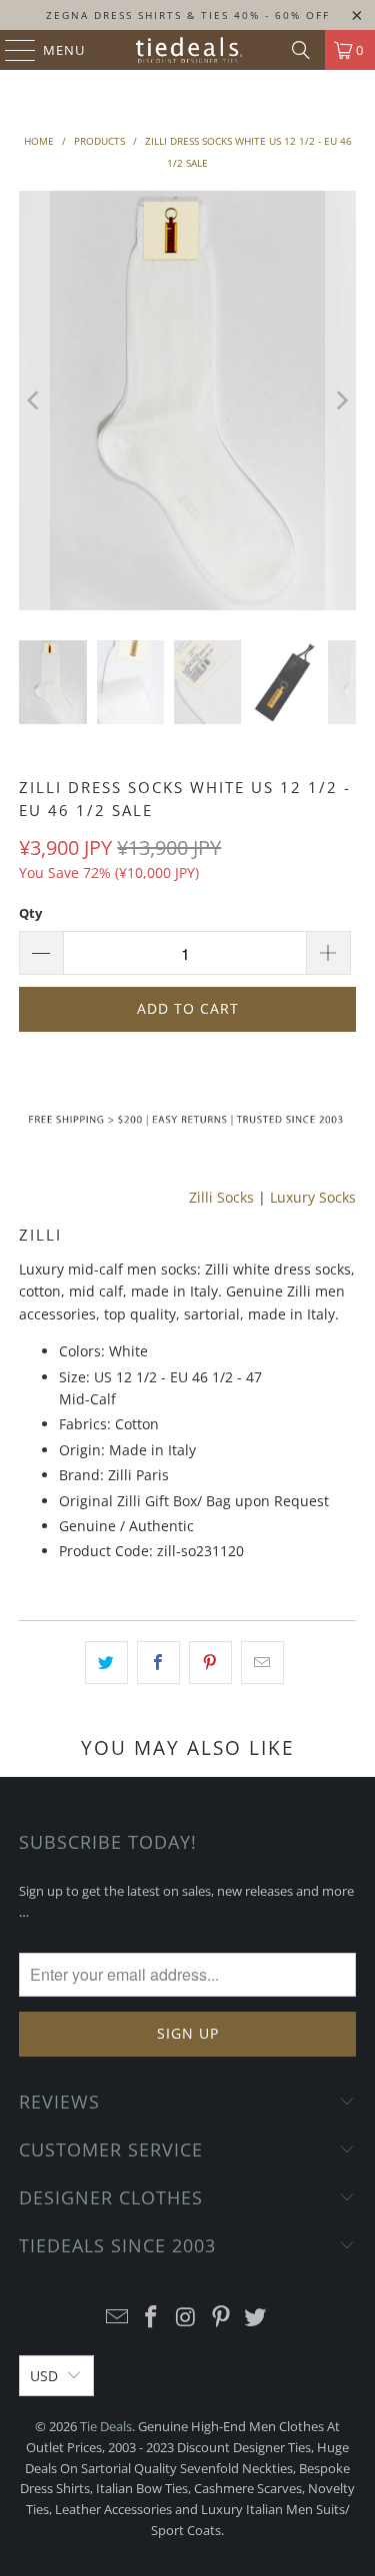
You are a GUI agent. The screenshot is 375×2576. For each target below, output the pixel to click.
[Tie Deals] (188, 50)
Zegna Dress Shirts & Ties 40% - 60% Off (188, 15)
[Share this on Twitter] (106, 1662)
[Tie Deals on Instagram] (187, 2318)
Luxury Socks (313, 1197)
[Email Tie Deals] (117, 2318)
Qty (30, 913)
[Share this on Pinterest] (210, 1662)
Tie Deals (106, 2426)
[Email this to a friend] (262, 1662)
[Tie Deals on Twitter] (256, 2318)
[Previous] (34, 401)
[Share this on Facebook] (158, 1662)
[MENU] (10, 50)
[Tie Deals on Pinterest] (221, 2318)
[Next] (341, 401)
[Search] (301, 50)
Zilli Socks (221, 1197)
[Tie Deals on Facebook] (152, 2318)
